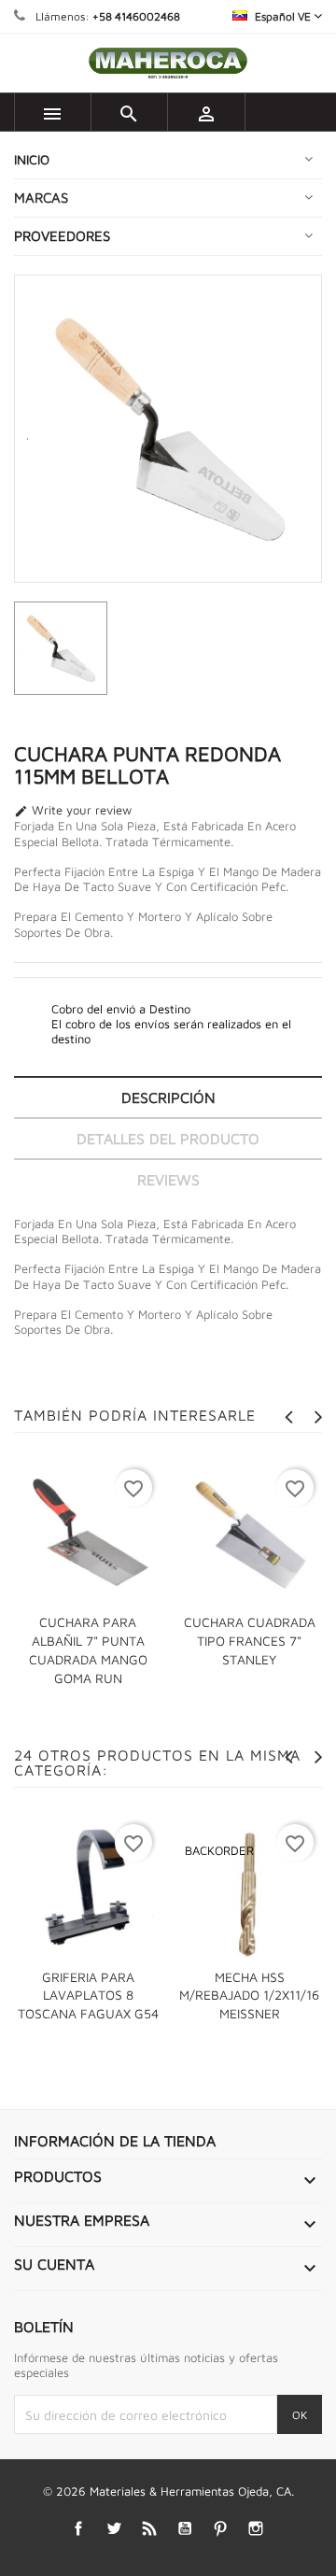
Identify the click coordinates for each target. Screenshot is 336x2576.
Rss (150, 2528)
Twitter (114, 2528)
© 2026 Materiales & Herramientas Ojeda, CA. (168, 2491)
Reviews (168, 1180)
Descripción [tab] (168, 1097)
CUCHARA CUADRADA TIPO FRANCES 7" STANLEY (250, 1641)
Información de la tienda (115, 2141)
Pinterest (221, 2528)
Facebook (79, 2528)
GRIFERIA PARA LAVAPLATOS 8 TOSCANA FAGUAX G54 (88, 1996)
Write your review (73, 811)
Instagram (256, 2528)
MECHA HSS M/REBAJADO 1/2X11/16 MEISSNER (249, 1996)
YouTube (185, 2528)
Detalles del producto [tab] (168, 1139)
